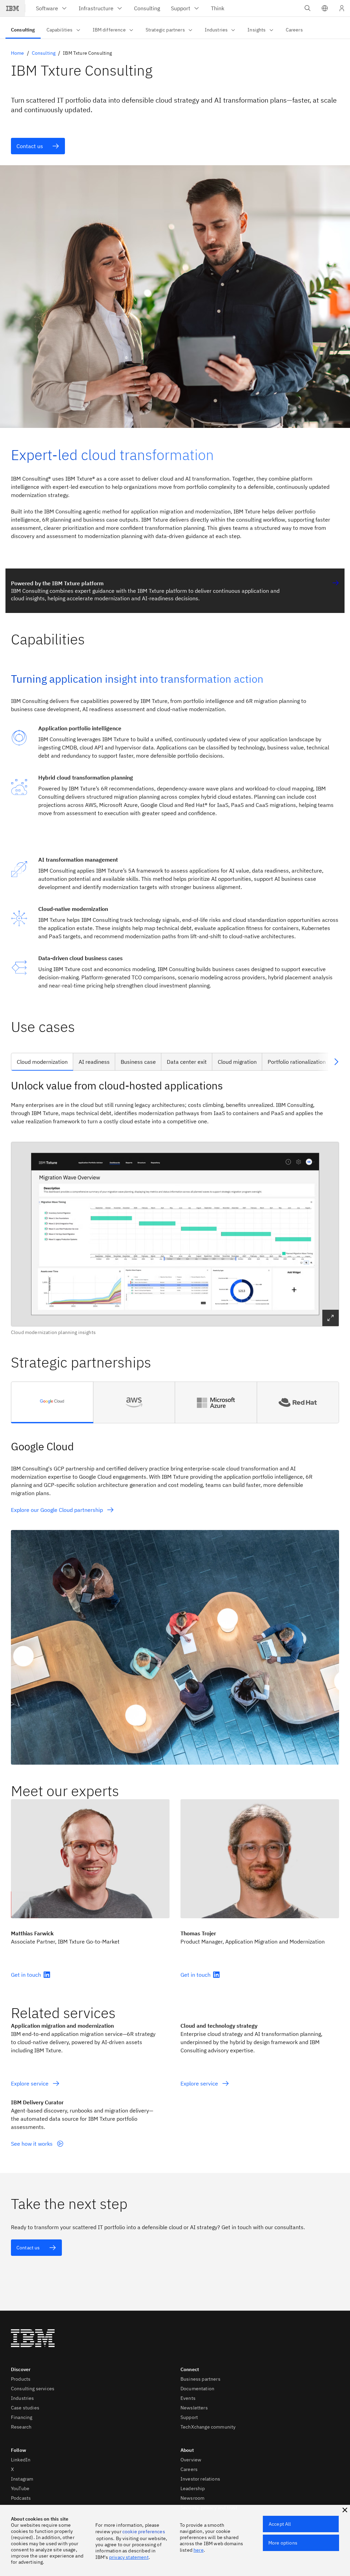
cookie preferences (144, 2532)
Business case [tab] (138, 1062)
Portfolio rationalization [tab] (297, 1062)
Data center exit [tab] (187, 1062)
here (199, 2550)
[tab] (52, 1402)
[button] (325, 8)
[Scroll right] (336, 1062)
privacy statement (129, 2557)
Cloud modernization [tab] (42, 1062)
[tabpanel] (175, 1207)
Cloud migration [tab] (237, 1062)
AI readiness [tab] (94, 1062)
